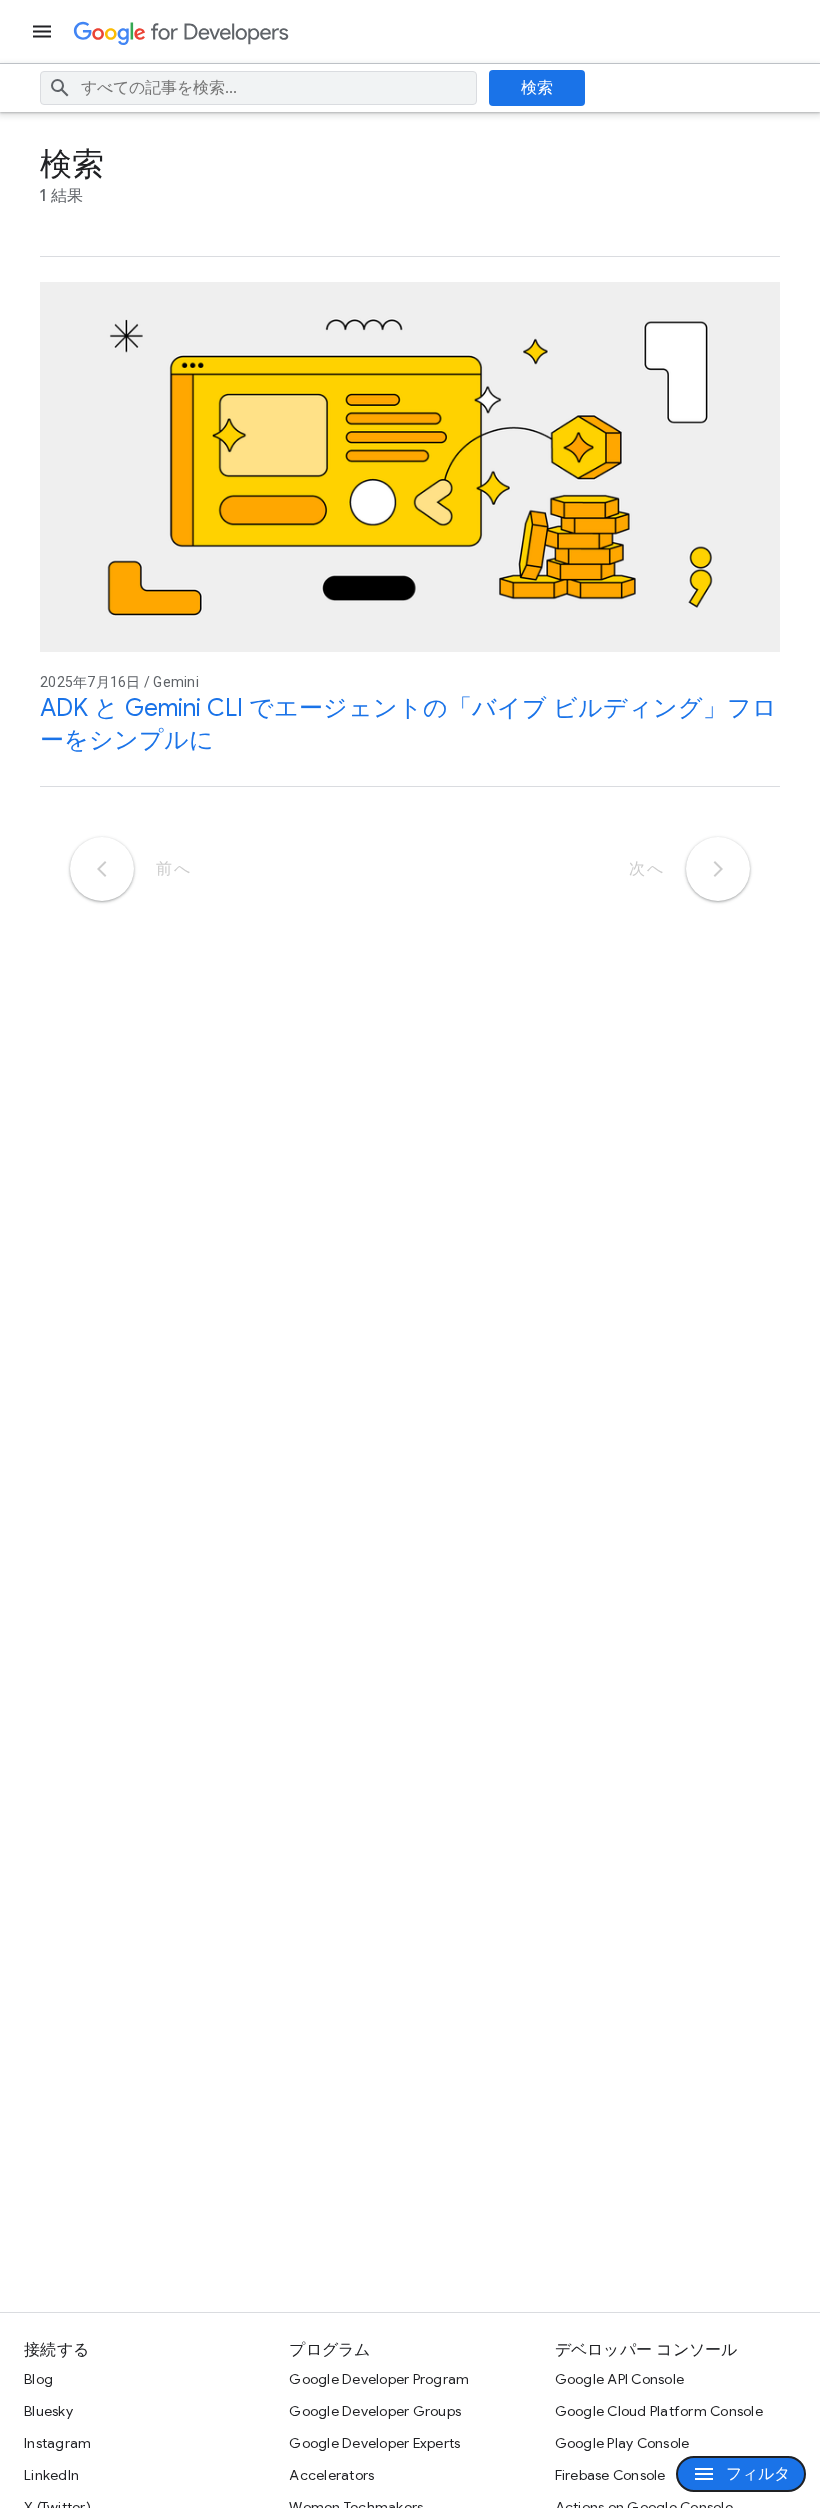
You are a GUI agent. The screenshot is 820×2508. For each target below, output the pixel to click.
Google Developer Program (379, 2379)
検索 (537, 88)
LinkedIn (51, 2475)
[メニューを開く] (44, 31)
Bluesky (48, 2411)
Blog (38, 2379)
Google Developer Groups (375, 2411)
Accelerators (331, 2475)
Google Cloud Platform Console (659, 2411)
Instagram (57, 2443)
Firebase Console (610, 2475)
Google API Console (620, 2379)
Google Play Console (622, 2443)
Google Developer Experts (374, 2443)
